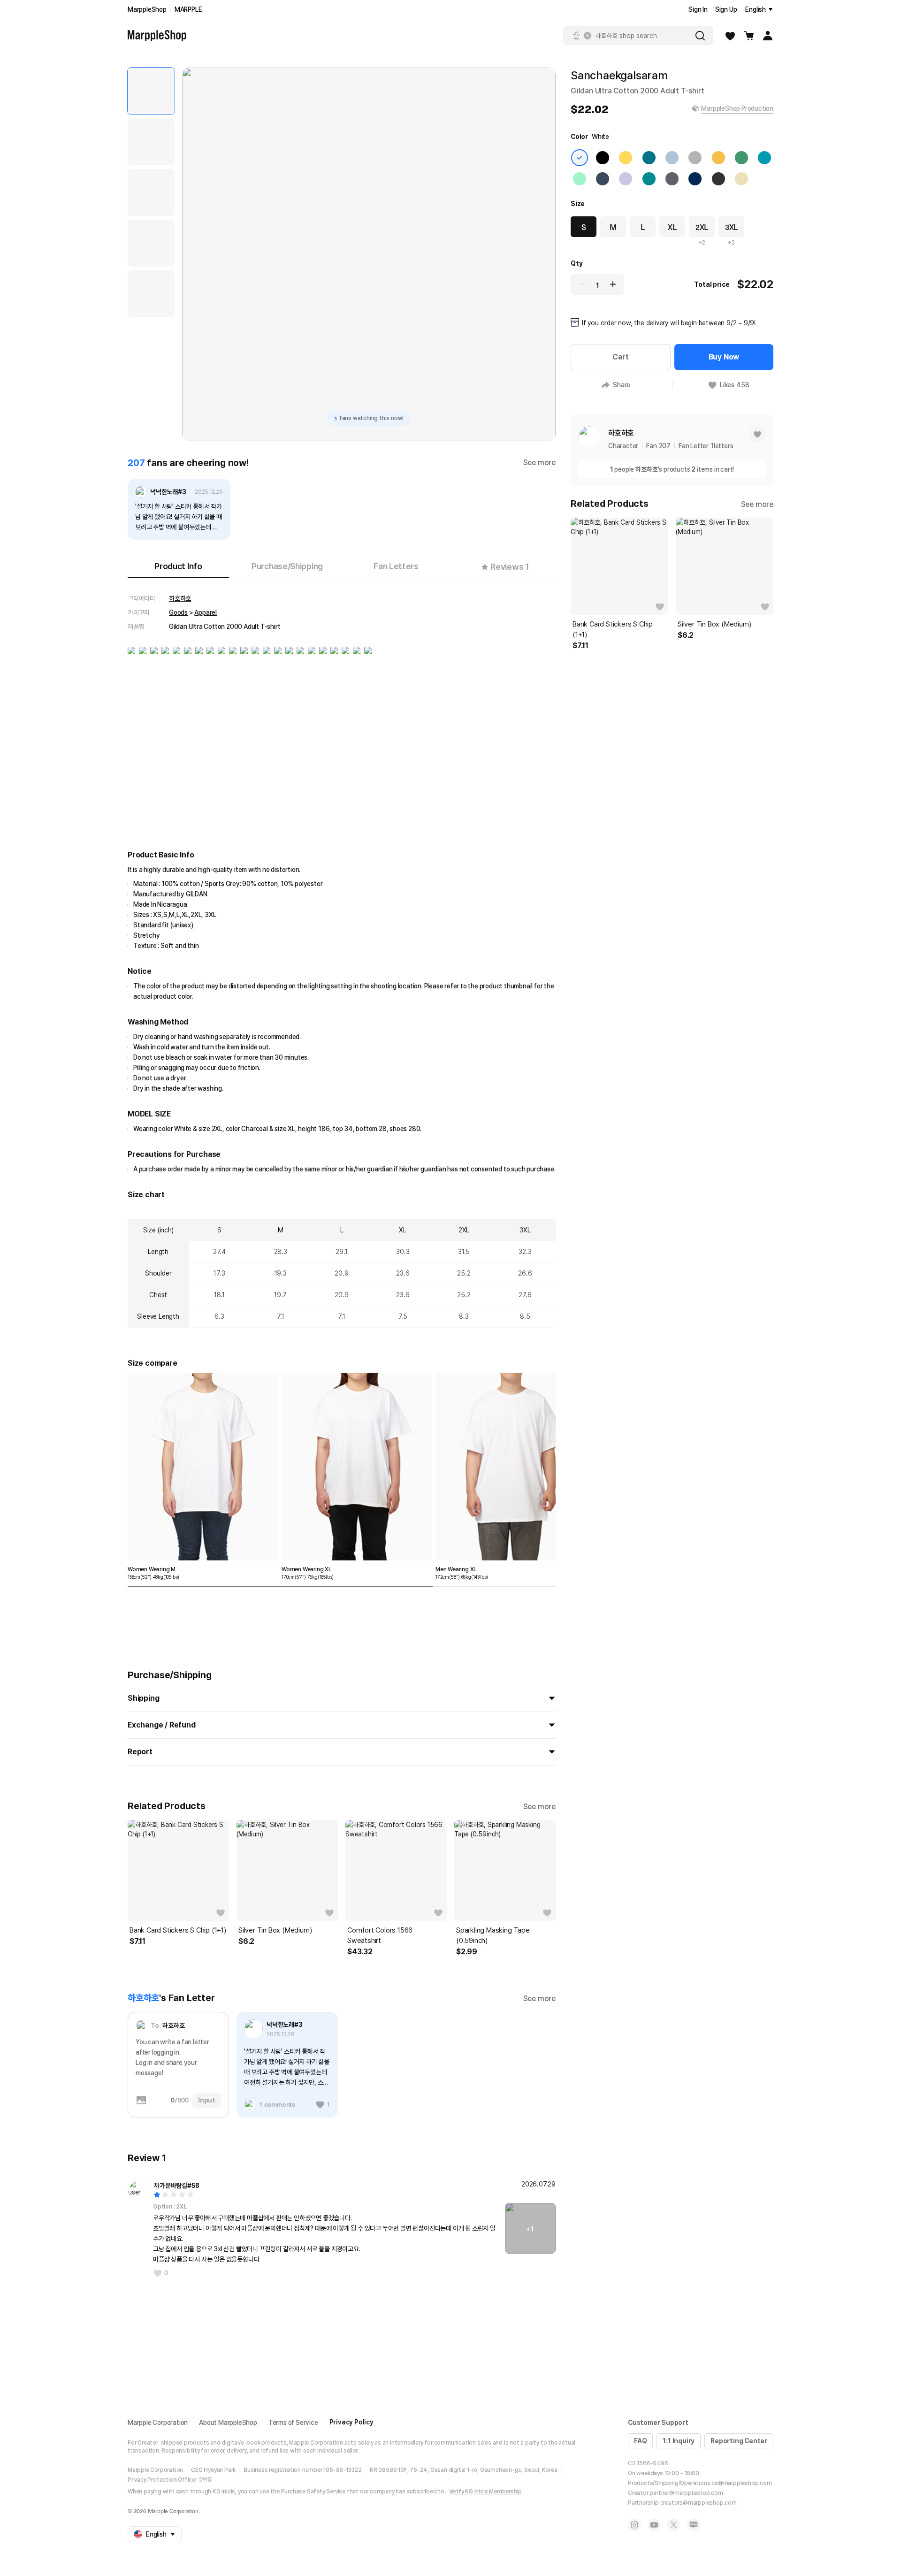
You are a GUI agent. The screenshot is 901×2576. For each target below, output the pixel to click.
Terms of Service (293, 2423)
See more (539, 462)
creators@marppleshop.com (699, 2503)
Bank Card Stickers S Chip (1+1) (178, 1930)
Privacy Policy (351, 2422)
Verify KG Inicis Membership (486, 2492)
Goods (178, 612)
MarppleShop (147, 9)
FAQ (640, 2441)
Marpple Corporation (158, 2423)
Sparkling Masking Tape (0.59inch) (493, 1935)
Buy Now (724, 357)
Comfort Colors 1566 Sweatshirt (380, 1935)
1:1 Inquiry (679, 2441)
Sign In (698, 9)
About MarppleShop (228, 2423)
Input (207, 2100)
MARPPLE (188, 9)
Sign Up (726, 9)
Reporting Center (739, 2441)
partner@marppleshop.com (686, 2493)
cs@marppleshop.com (741, 2483)
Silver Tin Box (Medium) (275, 1930)
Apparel (206, 612)
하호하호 (180, 598)
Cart (620, 357)
